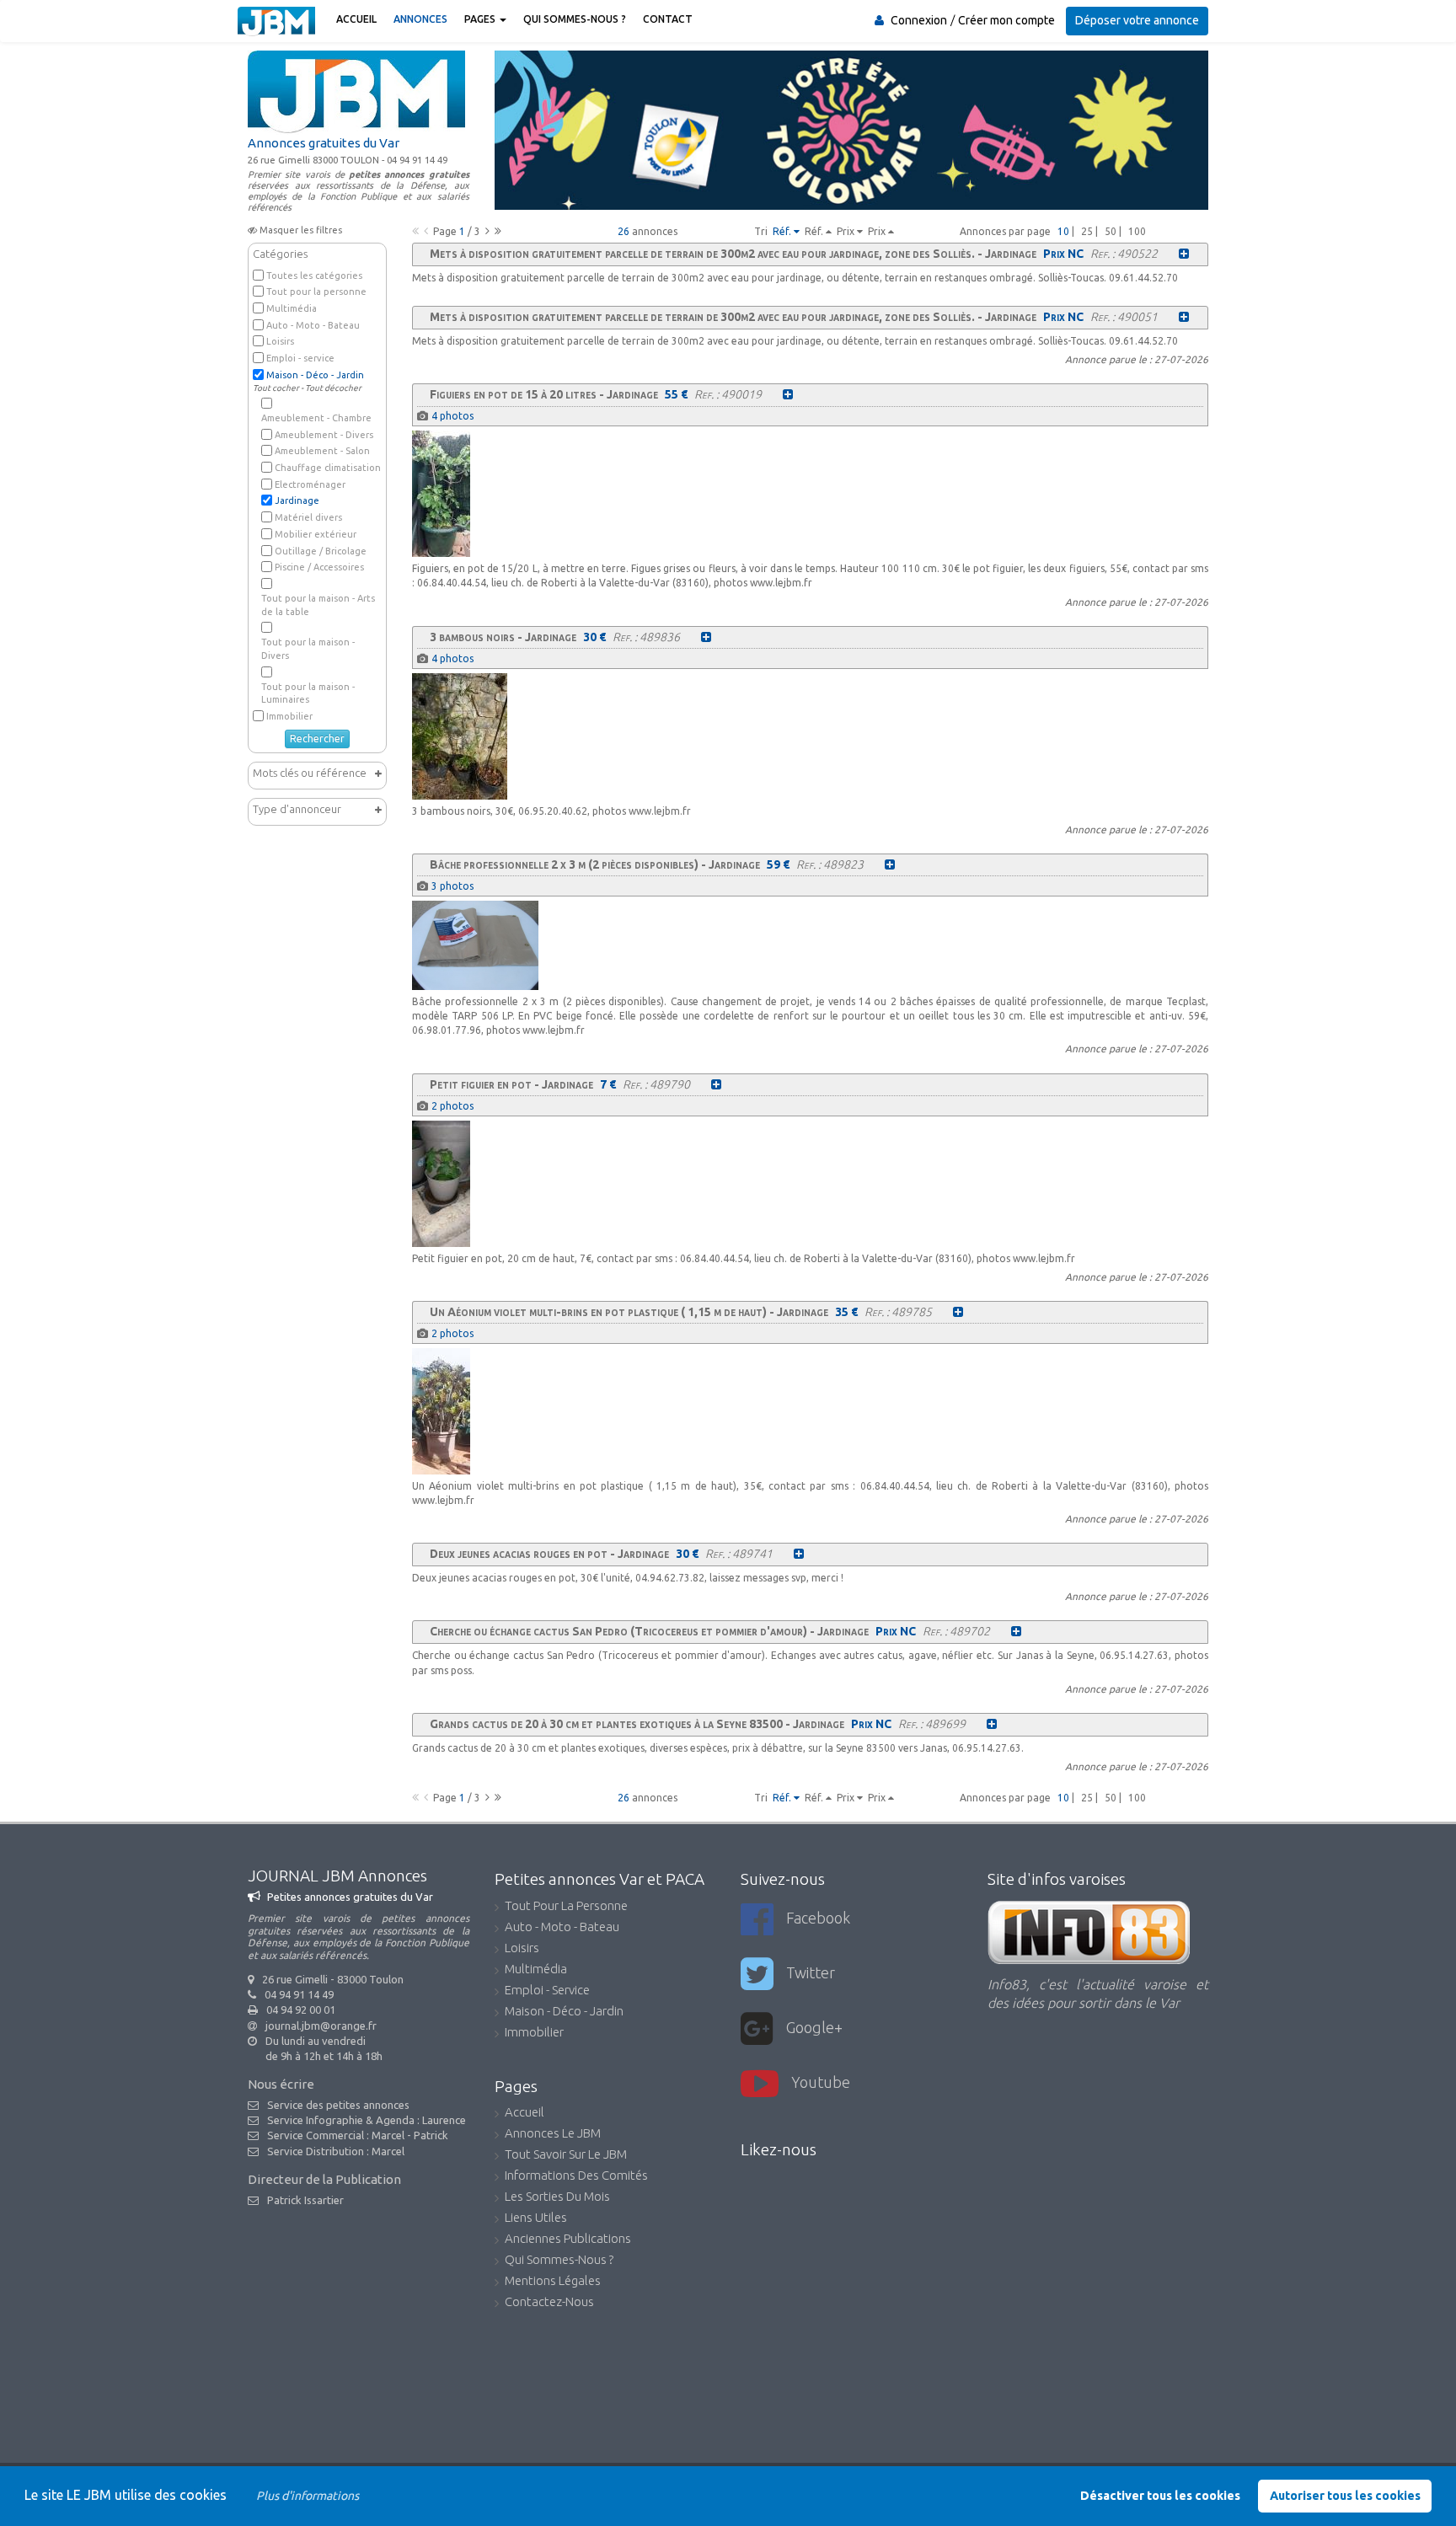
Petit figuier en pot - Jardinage (511, 1084)
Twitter (811, 1972)
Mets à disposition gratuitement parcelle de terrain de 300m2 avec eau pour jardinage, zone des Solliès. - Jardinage (733, 254)
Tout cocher (276, 388)
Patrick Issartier (305, 2200)
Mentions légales (553, 2282)
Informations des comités (576, 2176)
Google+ (814, 2027)
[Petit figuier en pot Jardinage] (716, 1084)
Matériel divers (308, 517)
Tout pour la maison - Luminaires (308, 693)
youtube (821, 2082)
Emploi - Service (547, 1991)
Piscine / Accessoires (319, 567)
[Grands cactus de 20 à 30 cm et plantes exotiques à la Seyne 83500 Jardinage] (992, 1724)
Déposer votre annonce (1137, 20)
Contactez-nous (549, 2303)
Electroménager (310, 484)
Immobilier (289, 716)
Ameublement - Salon (322, 451)
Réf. (783, 231)
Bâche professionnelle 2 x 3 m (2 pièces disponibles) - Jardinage (595, 864)
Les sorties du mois (557, 2197)
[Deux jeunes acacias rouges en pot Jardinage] (799, 1554)
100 (1137, 231)
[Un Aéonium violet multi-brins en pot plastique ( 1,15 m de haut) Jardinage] (958, 1312)
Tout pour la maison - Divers (308, 649)
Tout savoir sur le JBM (566, 2155)
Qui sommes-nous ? (575, 19)
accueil (525, 2113)
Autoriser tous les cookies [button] (1345, 2496)
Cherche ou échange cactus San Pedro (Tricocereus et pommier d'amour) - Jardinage (649, 1631)
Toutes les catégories (314, 276)
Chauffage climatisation (328, 468)
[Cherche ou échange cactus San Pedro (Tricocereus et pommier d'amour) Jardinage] (1016, 1631)
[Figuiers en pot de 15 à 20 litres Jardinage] (788, 394)
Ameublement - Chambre (316, 418)
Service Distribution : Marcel (336, 2151)
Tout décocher (333, 388)
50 (1111, 231)
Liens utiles (536, 2218)
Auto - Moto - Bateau (313, 325)
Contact (668, 19)
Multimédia (292, 308)
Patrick (431, 2135)
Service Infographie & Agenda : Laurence (367, 2120)
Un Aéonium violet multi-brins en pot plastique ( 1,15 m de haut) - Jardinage (629, 1312)
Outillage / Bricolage (321, 551)
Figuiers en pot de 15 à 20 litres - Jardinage (544, 394)
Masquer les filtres (301, 230)
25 (1087, 231)
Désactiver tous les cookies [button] (1160, 2496)
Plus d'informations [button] (308, 2496)
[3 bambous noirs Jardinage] (706, 637)
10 (1063, 231)
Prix (847, 231)
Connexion (919, 20)
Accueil (356, 19)
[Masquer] (378, 809)
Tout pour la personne (316, 292)
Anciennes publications (568, 2240)
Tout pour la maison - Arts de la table (318, 605)
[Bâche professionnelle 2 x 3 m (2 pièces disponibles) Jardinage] (890, 864)
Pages (481, 19)
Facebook (818, 1918)
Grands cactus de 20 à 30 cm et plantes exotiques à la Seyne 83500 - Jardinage (637, 1724)
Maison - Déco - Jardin (315, 375)
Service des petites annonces (338, 2105)
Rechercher (317, 739)
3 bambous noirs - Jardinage (503, 637)
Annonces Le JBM (553, 2134)
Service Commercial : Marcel (336, 2135)
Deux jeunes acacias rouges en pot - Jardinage (549, 1554)
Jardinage (297, 500)
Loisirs (280, 341)
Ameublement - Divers (324, 435)
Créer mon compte (1006, 20)
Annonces (420, 19)
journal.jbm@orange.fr (321, 2026)
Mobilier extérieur (316, 534)
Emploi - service (300, 358)
